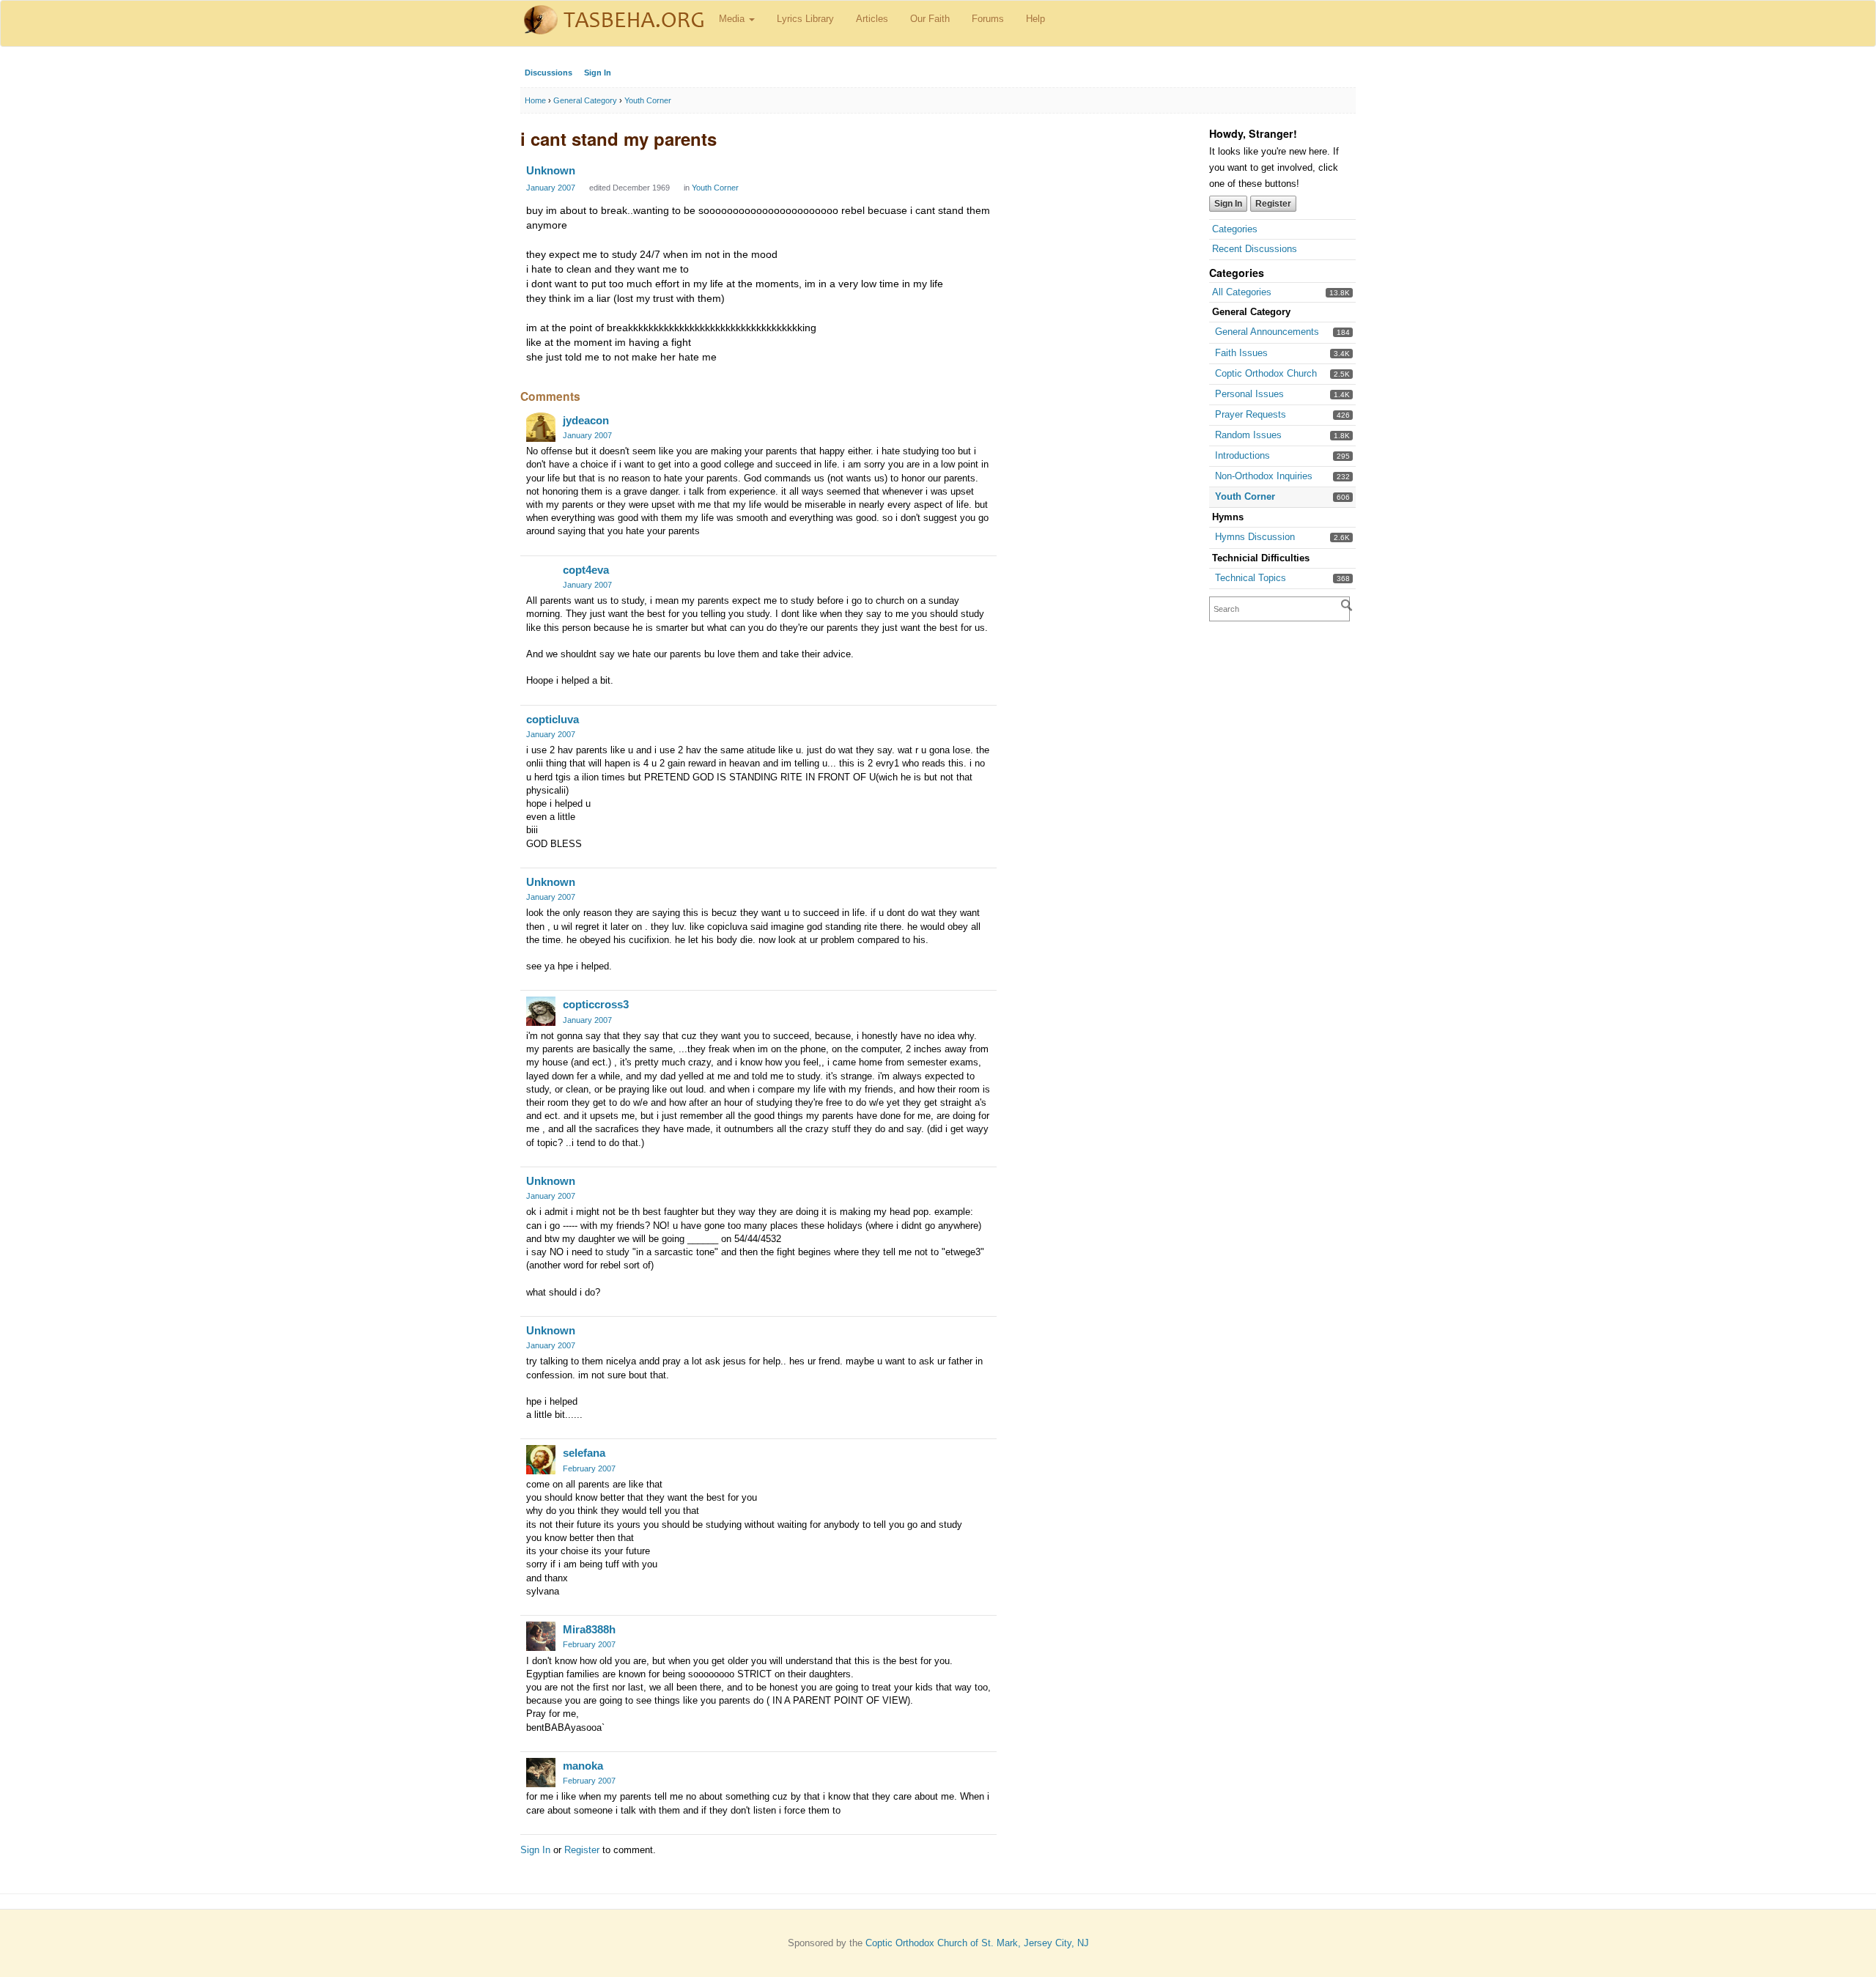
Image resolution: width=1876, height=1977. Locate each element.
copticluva (553, 719)
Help (1035, 19)
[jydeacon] (541, 427)
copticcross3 (596, 1004)
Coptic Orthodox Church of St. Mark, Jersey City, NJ (977, 1943)
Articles (872, 19)
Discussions (549, 73)
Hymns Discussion (1255, 537)
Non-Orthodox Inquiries (1264, 476)
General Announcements (1267, 332)
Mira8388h (589, 1629)
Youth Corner (1245, 496)
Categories (1235, 229)
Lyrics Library (805, 19)
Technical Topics (1251, 578)
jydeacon (586, 420)
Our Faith (930, 19)
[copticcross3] (541, 1011)
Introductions (1242, 455)
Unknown (551, 170)
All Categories (1242, 292)
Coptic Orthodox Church (1266, 373)
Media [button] (733, 19)
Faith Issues (1241, 353)
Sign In (598, 73)
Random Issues (1248, 435)
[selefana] (541, 1460)
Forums (988, 19)
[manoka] (541, 1773)
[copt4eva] (541, 577)
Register (1273, 204)
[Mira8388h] (541, 1636)
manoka (583, 1766)
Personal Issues (1249, 394)
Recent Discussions (1255, 249)
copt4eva (586, 570)
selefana (584, 1453)
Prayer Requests (1251, 414)
